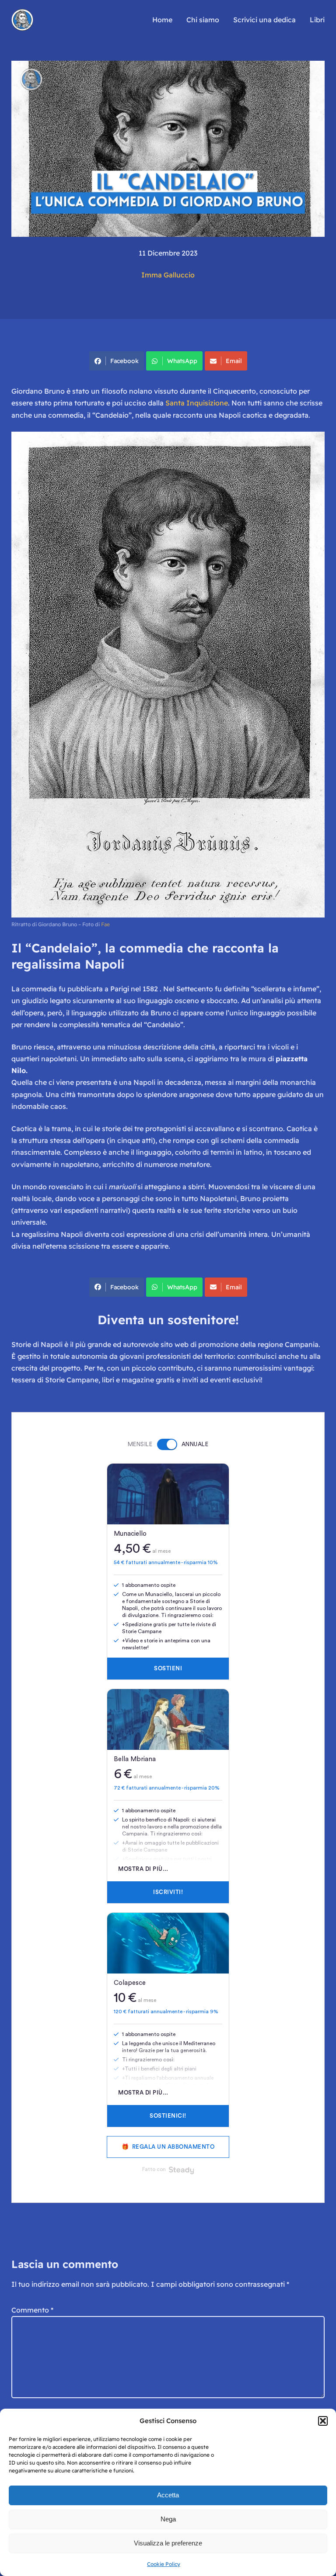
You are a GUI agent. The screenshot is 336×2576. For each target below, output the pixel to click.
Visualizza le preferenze (168, 2543)
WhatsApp (182, 361)
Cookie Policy (164, 2564)
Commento (32, 2310)
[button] (323, 2421)
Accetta (168, 2495)
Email (234, 361)
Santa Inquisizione (197, 403)
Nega (168, 2519)
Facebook (124, 361)
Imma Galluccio (168, 275)
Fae (105, 924)
